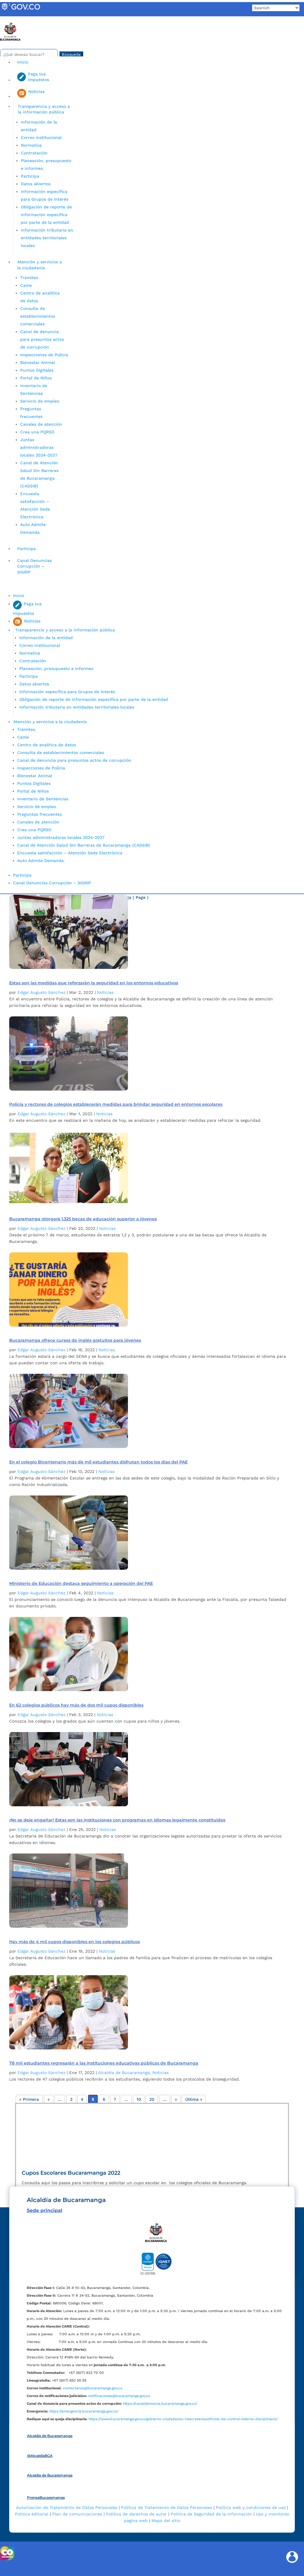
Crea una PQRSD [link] (37, 432)
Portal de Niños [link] (36, 378)
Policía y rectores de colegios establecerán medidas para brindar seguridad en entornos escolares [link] (116, 1104)
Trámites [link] (29, 278)
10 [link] (139, 2099)
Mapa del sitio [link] (166, 2520)
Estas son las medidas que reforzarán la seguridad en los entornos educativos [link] (94, 983)
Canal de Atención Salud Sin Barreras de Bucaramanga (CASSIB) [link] (84, 845)
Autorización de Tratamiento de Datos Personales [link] (67, 2507)
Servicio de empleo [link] (40, 401)
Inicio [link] (23, 62)
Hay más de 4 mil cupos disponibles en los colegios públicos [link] (75, 1942)
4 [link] (82, 2099)
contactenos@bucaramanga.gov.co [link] (93, 2388)
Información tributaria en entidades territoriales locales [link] (47, 238)
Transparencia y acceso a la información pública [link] (44, 109)
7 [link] (115, 2099)
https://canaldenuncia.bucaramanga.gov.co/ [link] (160, 2404)
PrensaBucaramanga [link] (46, 2497)
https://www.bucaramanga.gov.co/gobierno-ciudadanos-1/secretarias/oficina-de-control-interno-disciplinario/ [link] (183, 2419)
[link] (21, 10)
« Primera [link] (29, 2099)
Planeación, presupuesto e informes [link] (56, 668)
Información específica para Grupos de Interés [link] (67, 692)
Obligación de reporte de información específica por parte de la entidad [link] (46, 215)
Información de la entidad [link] (46, 638)
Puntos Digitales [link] (37, 370)
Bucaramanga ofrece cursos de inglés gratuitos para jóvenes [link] (75, 1340)
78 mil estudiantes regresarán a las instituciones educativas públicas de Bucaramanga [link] (104, 2063)
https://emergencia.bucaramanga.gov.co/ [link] (84, 2411)
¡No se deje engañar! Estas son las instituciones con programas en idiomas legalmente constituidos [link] (117, 1820)
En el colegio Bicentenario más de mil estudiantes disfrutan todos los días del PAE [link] (98, 1462)
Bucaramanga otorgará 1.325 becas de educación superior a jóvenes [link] (83, 1219)
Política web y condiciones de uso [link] (251, 2507)
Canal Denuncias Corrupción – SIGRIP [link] (34, 566)
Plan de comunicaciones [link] (77, 2514)
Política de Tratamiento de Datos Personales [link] (167, 2507)
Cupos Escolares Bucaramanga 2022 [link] (71, 2173)
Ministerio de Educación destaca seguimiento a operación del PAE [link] (81, 1583)
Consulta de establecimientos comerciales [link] (38, 316)
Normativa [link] (31, 145)
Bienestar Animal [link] (38, 362)
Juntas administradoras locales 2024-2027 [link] (39, 447)
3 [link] (71, 2099)
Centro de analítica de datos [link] (47, 745)
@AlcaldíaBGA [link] (40, 2456)
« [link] (49, 2099)
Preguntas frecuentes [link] (39, 814)
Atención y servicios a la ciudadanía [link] (39, 265)
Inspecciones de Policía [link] (44, 355)
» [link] (176, 2099)
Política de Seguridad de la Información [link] (211, 2514)
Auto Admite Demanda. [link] (41, 861)
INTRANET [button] (14, 19)
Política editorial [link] (32, 2514)
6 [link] (104, 2099)
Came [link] (26, 285)
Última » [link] (194, 2099)
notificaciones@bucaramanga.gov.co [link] (119, 2396)
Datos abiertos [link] (36, 184)
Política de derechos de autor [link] (136, 2514)
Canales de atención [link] (41, 424)
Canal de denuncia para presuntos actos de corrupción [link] (42, 339)
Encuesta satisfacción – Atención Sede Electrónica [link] (71, 853)
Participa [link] (30, 176)
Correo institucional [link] (41, 137)
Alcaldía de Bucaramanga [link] (124, 2073)
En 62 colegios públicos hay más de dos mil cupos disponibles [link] (76, 1705)
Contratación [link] (34, 153)
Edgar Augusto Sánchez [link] (41, 992)
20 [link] (152, 2099)
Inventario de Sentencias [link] (43, 799)
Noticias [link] (105, 992)
